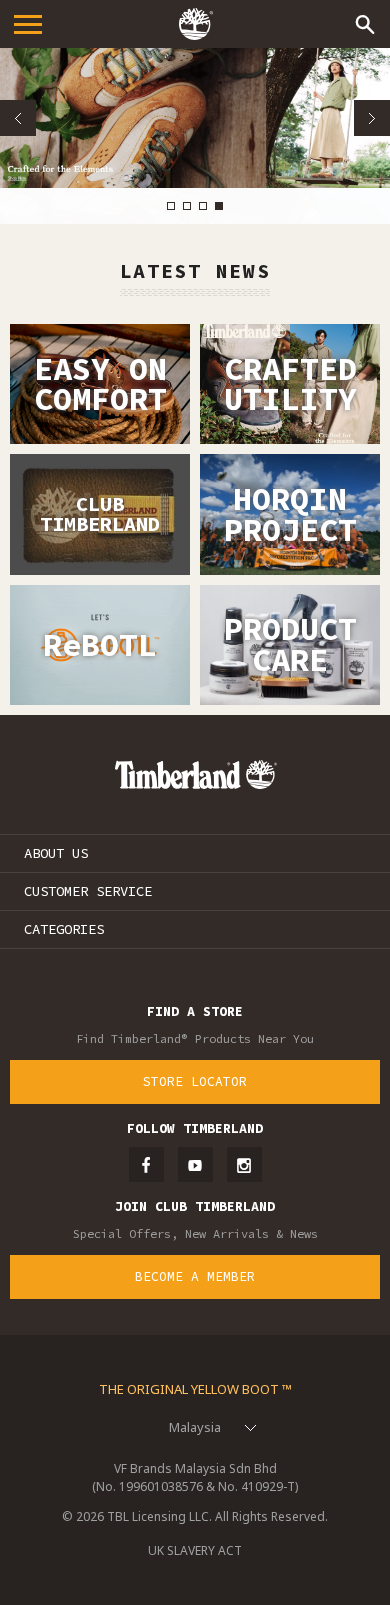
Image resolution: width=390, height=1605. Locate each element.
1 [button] (171, 206)
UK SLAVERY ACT (195, 1550)
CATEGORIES (64, 929)
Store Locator (195, 1081)
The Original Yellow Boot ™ (195, 1389)
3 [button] (203, 206)
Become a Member (195, 1276)
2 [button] (187, 206)
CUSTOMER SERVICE (88, 891)
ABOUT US (56, 853)
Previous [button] (18, 118)
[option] (195, 118)
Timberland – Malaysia (195, 24)
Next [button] (372, 118)
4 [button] (219, 206)
